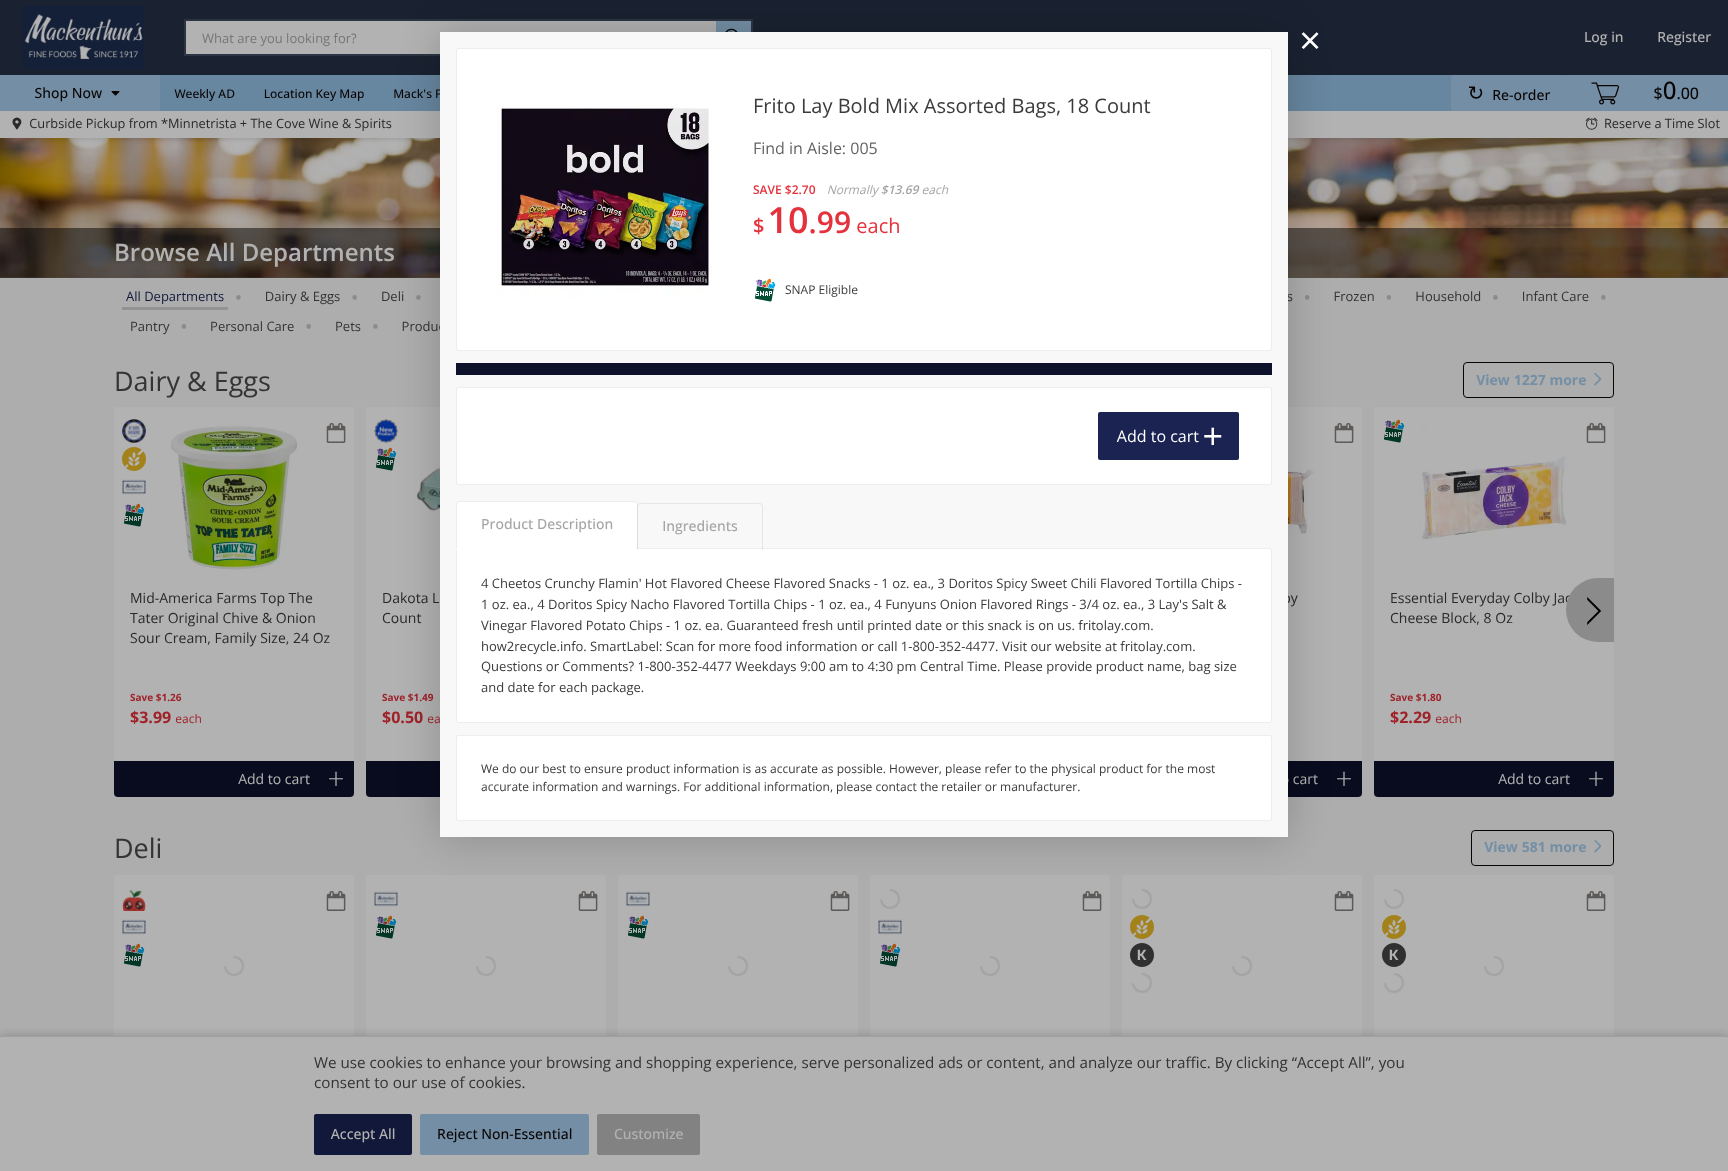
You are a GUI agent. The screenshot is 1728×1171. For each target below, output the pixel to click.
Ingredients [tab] (699, 526)
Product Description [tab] (547, 524)
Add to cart (1158, 436)
